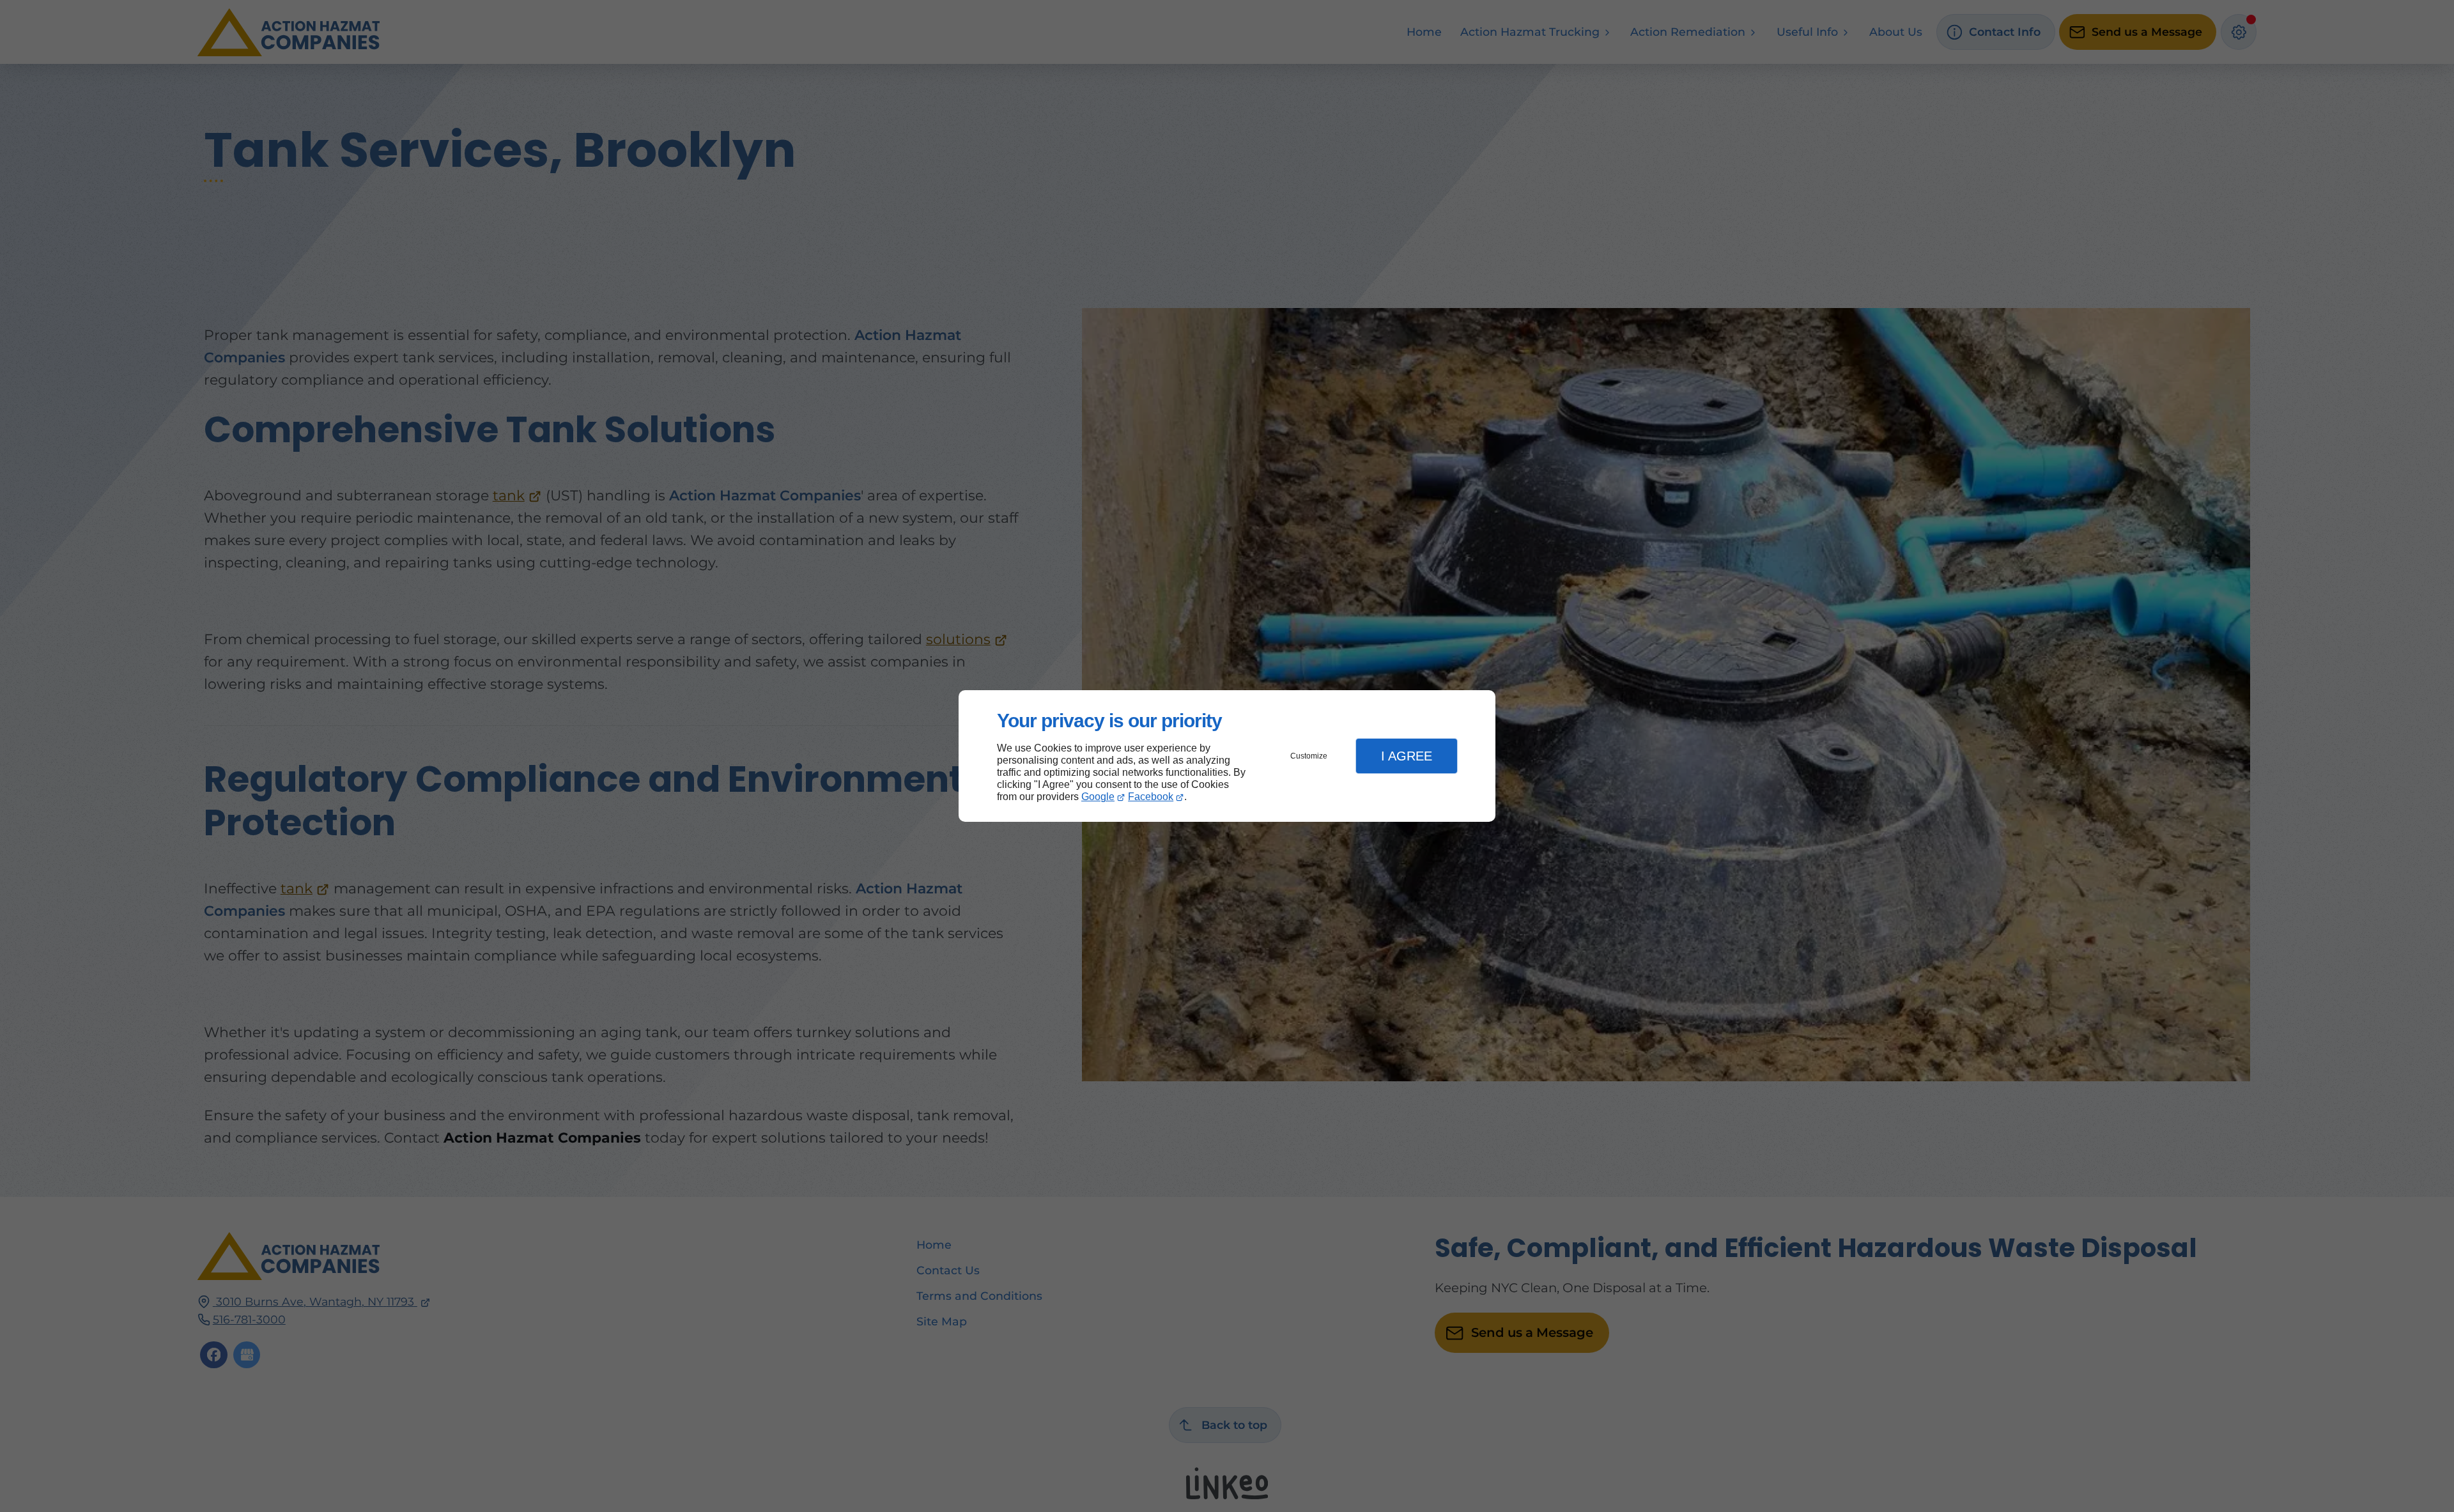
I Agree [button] (1407, 756)
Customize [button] (1309, 756)
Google (1098, 797)
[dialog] (1227, 756)
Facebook (1151, 797)
